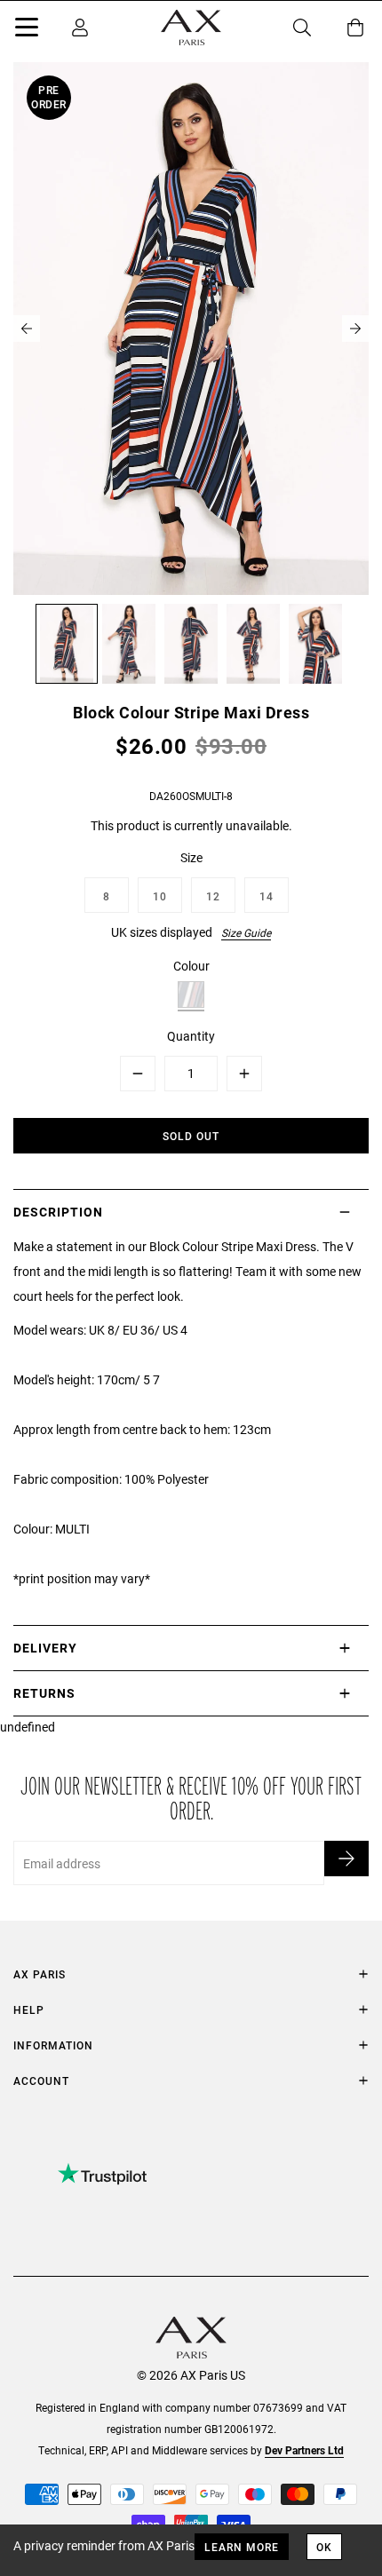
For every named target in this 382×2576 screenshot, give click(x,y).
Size (191, 857)
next (355, 329)
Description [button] (58, 1212)
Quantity (191, 1036)
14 (267, 896)
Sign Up (346, 1859)
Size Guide (246, 932)
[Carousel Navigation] (191, 329)
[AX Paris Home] (191, 28)
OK (324, 2547)
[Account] (80, 28)
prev (27, 329)
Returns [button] (44, 1693)
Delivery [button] (45, 1648)
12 (213, 896)
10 (160, 896)
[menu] (27, 30)
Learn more (242, 2547)
